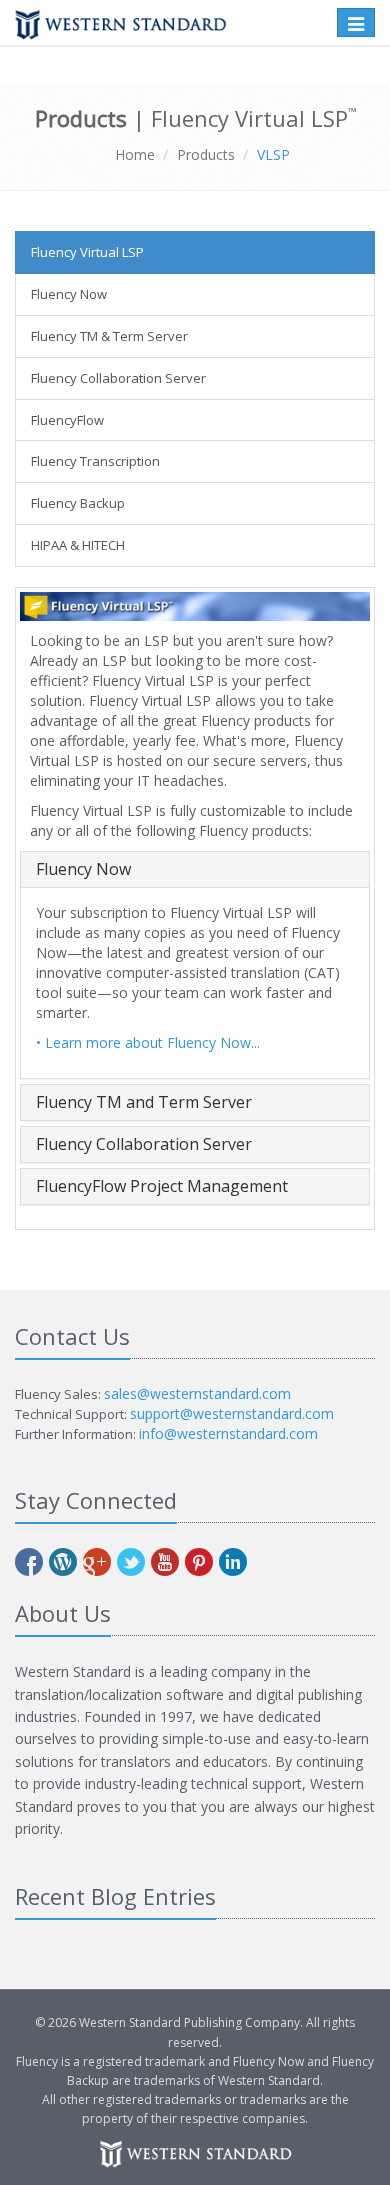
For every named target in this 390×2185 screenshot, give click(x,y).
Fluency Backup (78, 503)
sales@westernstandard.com (197, 1393)
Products (206, 154)
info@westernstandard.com (228, 1433)
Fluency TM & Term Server (109, 336)
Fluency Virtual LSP (87, 252)
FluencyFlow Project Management (162, 1186)
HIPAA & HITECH (78, 545)
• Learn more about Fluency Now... (148, 1042)
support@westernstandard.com (232, 1413)
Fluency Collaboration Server (118, 378)
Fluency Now (69, 294)
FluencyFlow (67, 420)
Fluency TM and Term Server (144, 1102)
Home (135, 154)
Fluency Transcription (95, 461)
